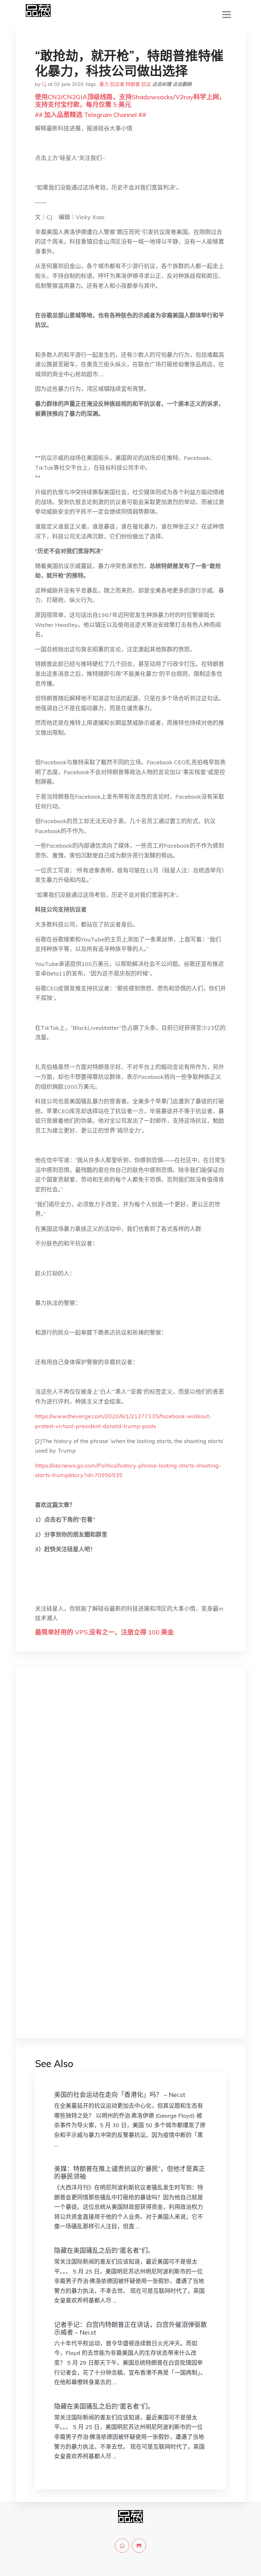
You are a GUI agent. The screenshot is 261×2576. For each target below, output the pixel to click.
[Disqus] (130, 1772)
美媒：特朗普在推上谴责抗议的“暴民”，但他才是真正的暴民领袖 (130, 2173)
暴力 (104, 84)
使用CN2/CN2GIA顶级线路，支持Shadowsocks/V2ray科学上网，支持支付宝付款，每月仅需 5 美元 (130, 101)
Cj (44, 84)
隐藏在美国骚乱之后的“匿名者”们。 (104, 2250)
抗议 (146, 84)
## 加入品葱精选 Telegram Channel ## (91, 115)
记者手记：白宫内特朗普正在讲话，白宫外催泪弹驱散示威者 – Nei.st (130, 2328)
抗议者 (117, 84)
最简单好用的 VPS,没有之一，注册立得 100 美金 (104, 1632)
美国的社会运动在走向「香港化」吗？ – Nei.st (120, 2095)
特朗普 (133, 84)
